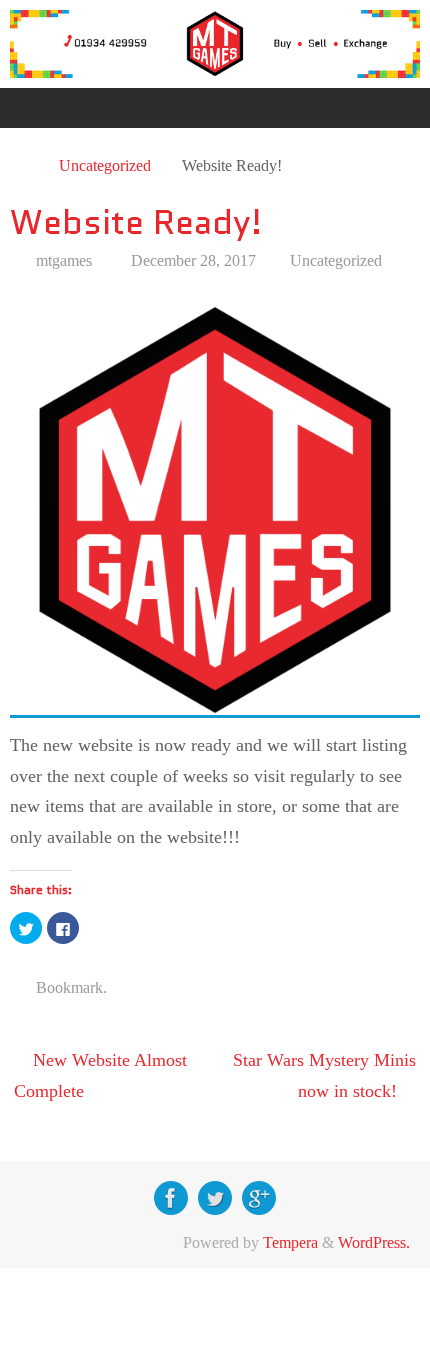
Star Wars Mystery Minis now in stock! (324, 1075)
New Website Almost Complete (100, 1075)
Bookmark (69, 988)
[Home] (21, 166)
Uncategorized (105, 166)
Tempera (290, 1243)
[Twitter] (215, 1198)
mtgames (64, 261)
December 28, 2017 (193, 261)
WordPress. (374, 1243)
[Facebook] (171, 1198)
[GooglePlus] (259, 1198)
